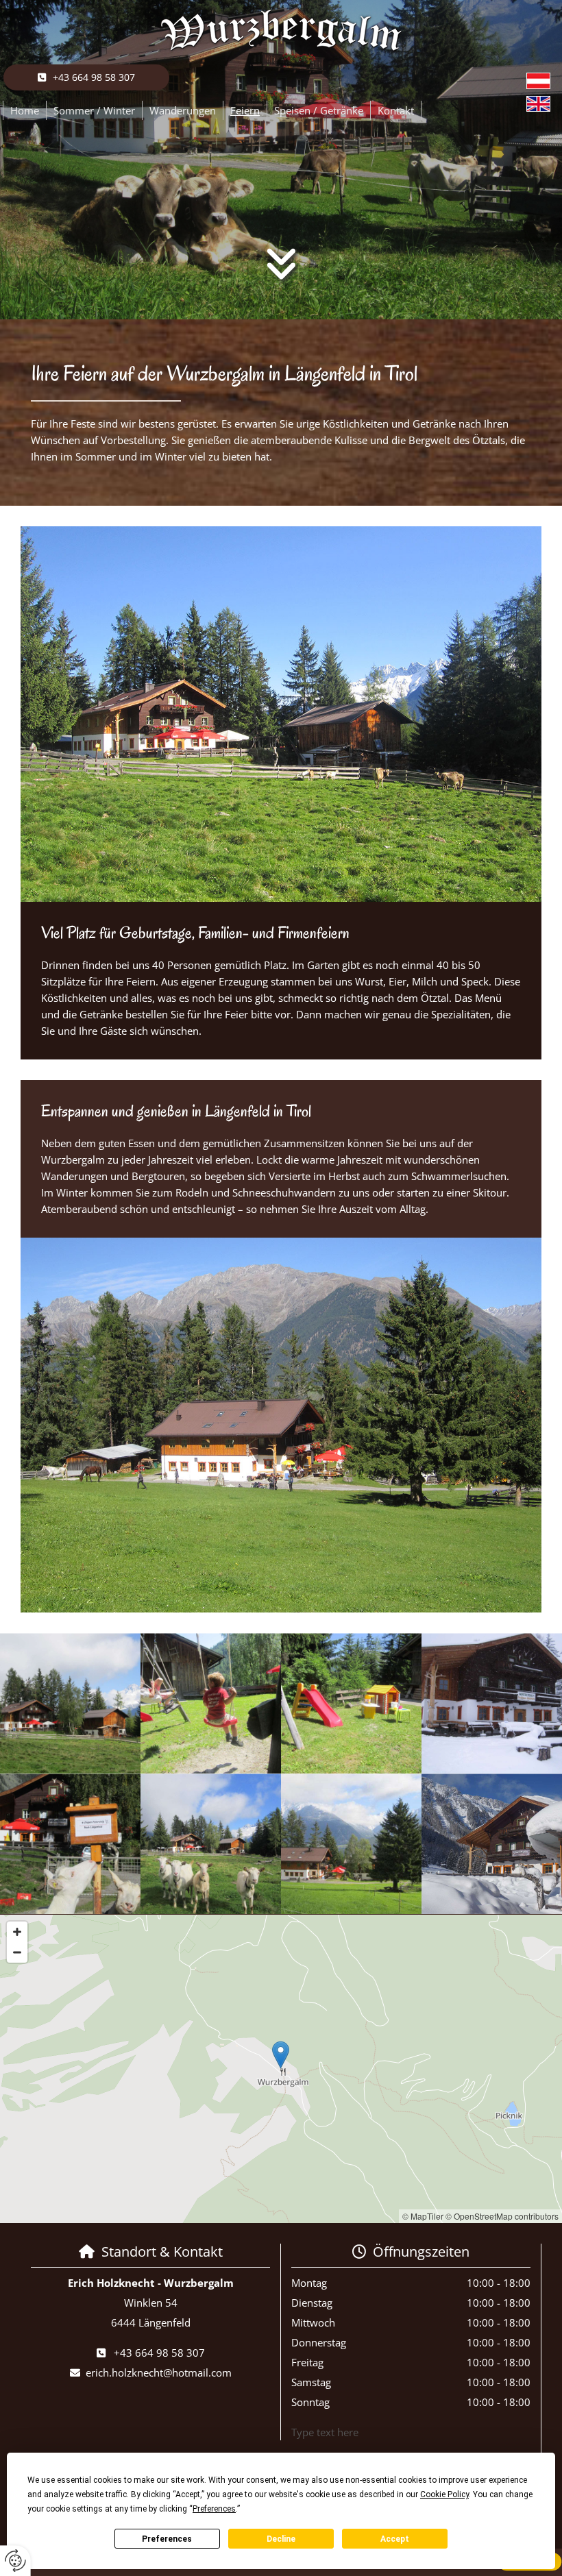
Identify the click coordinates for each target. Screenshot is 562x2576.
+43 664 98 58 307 (159, 2353)
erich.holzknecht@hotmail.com (159, 2372)
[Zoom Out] (17, 1952)
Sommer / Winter (94, 110)
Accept (395, 2539)
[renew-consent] (15, 2561)
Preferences (167, 2539)
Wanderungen (183, 110)
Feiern (245, 110)
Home (25, 110)
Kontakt (396, 110)
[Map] (281, 2069)
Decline (281, 2539)
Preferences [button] (214, 2509)
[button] (86, 77)
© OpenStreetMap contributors (502, 2216)
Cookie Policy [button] (444, 2494)
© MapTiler (423, 2216)
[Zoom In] (17, 1932)
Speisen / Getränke (319, 110)
